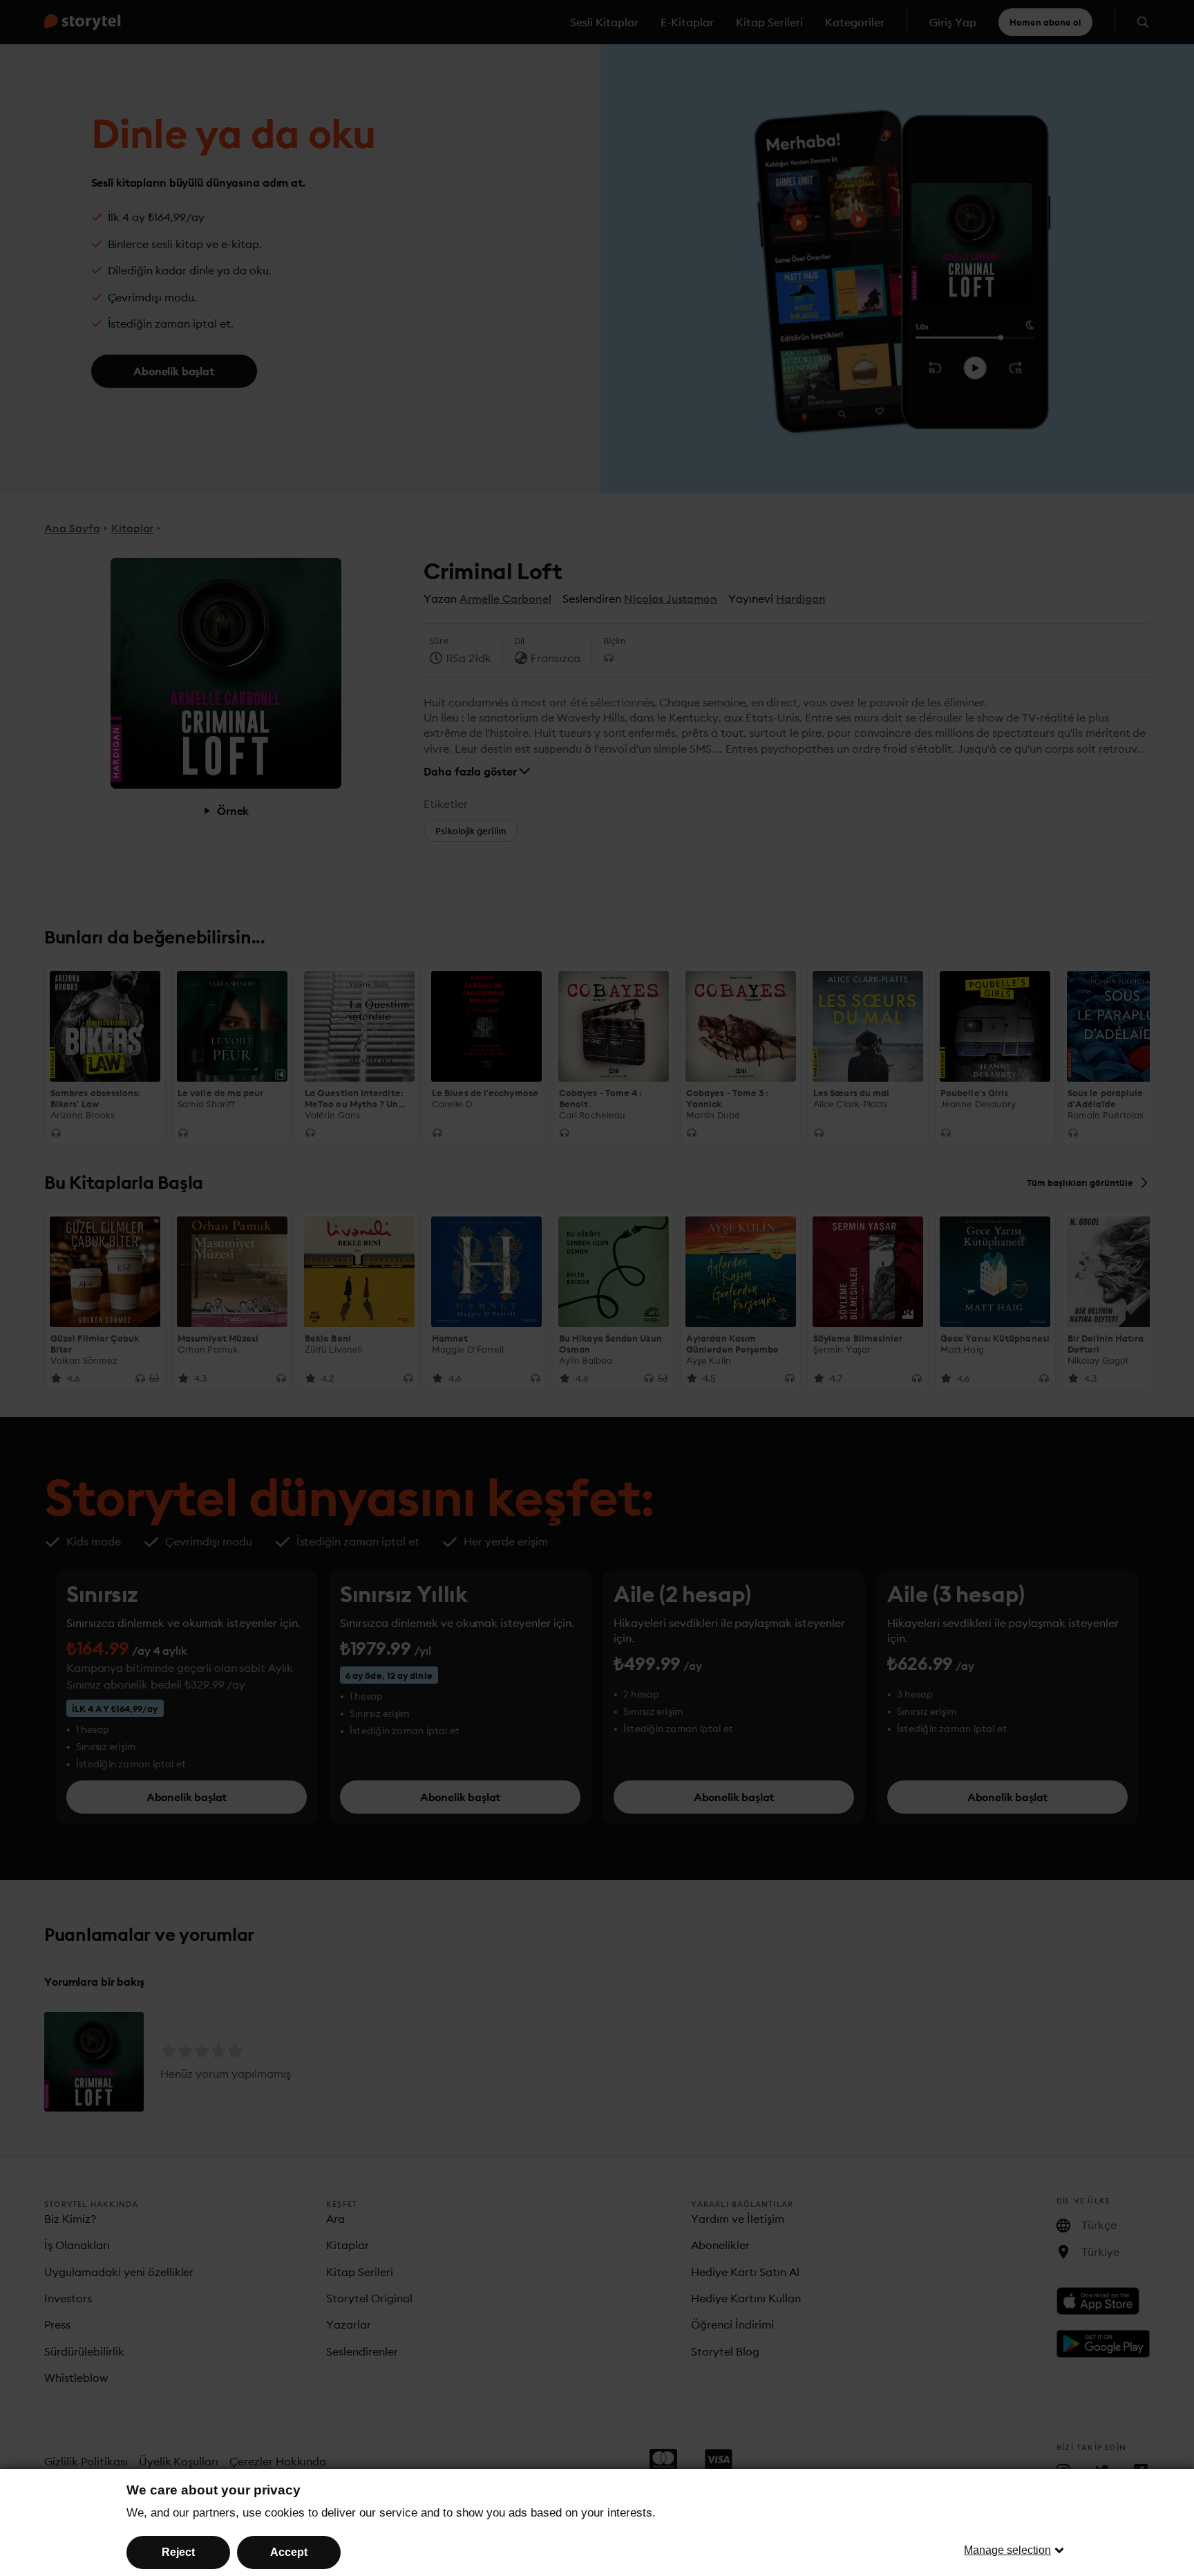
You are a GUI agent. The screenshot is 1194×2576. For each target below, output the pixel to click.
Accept (289, 2552)
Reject (178, 2552)
